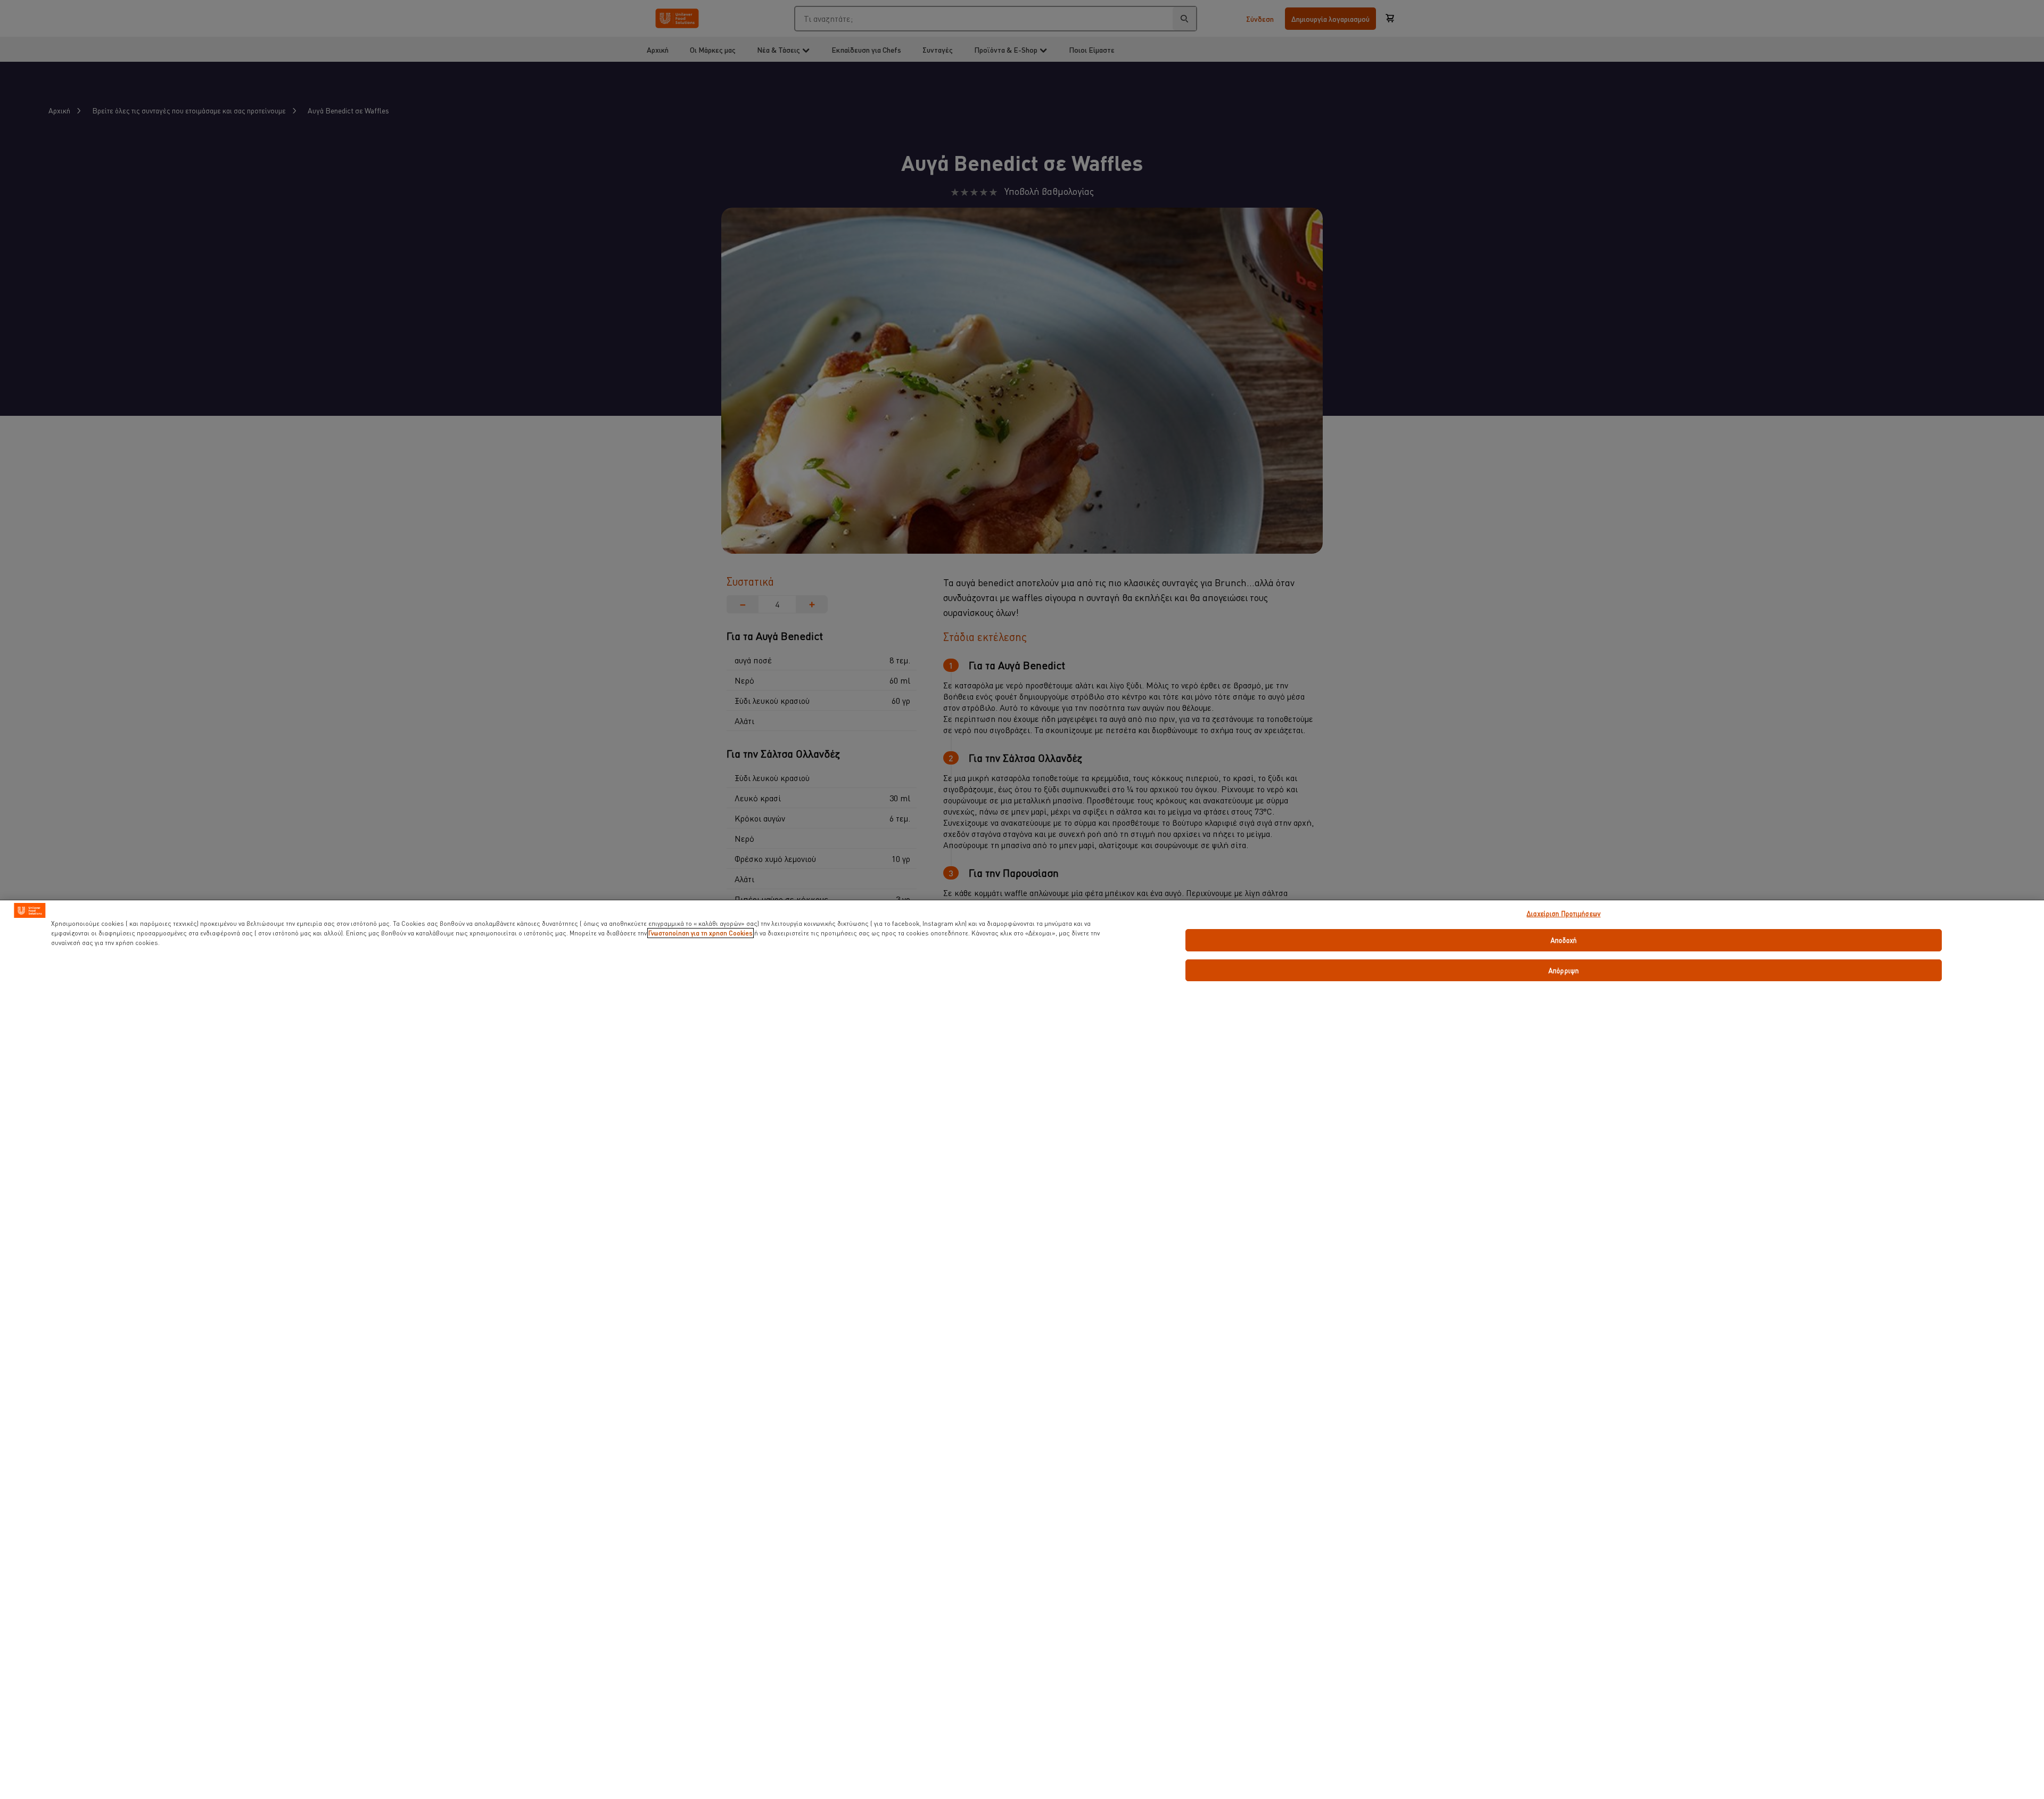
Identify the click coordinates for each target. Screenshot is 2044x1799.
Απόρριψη (1564, 970)
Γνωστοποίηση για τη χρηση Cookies (700, 933)
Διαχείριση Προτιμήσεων (1564, 913)
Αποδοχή (1564, 940)
